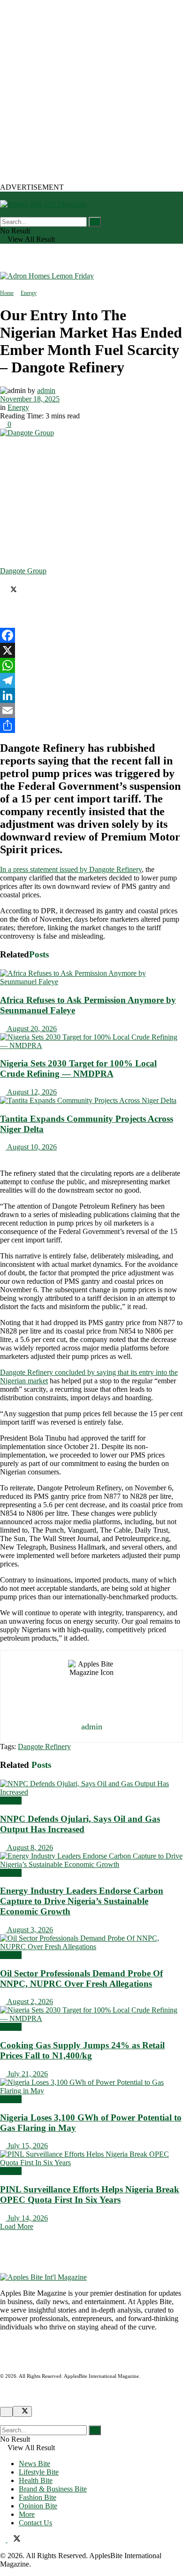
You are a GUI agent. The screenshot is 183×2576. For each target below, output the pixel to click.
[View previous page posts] (3, 1155)
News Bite (34, 2464)
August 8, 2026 (29, 1847)
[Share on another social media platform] (3, 620)
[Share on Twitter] (11, 590)
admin (46, 390)
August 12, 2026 (31, 1092)
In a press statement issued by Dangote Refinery (71, 869)
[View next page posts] (10, 1155)
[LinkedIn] (91, 695)
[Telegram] (91, 680)
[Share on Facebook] (3, 590)
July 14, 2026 (27, 2218)
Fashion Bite (38, 2497)
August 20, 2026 (31, 1029)
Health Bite (36, 2480)
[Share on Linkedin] (3, 605)
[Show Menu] (3, 196)
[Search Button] (3, 212)
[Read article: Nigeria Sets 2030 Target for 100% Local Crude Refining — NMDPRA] (91, 1041)
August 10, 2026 (31, 1147)
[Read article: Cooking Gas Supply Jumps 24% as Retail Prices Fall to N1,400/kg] (91, 2014)
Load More (17, 2226)
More (27, 2514)
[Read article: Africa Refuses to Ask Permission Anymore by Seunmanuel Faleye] (91, 978)
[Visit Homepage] (43, 204)
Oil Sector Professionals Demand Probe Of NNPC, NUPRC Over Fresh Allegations (81, 1978)
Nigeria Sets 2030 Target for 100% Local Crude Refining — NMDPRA (78, 1068)
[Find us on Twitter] (14, 2540)
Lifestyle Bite (39, 2472)
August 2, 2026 (29, 2001)
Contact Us (35, 2523)
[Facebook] (91, 635)
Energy (29, 293)
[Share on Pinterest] (19, 590)
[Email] (91, 710)
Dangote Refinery (44, 1747)
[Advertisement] (91, 92)
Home (7, 293)
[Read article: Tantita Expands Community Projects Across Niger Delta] (91, 1101)
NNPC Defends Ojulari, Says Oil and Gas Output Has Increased (80, 1824)
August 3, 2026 (29, 1930)
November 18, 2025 (30, 399)
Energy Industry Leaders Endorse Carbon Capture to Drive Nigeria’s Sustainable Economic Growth (82, 1901)
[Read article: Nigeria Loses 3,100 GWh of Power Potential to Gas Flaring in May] (91, 2087)
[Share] (91, 725)
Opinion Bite (38, 2506)
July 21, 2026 (27, 2074)
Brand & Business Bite (53, 2489)
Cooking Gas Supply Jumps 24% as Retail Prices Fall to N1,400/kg (82, 2050)
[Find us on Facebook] (4, 2540)
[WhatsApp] (91, 665)
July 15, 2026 (27, 2146)
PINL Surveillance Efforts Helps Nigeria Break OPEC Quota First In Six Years (90, 2194)
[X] (91, 650)
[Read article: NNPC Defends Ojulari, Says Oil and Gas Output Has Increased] (91, 1788)
